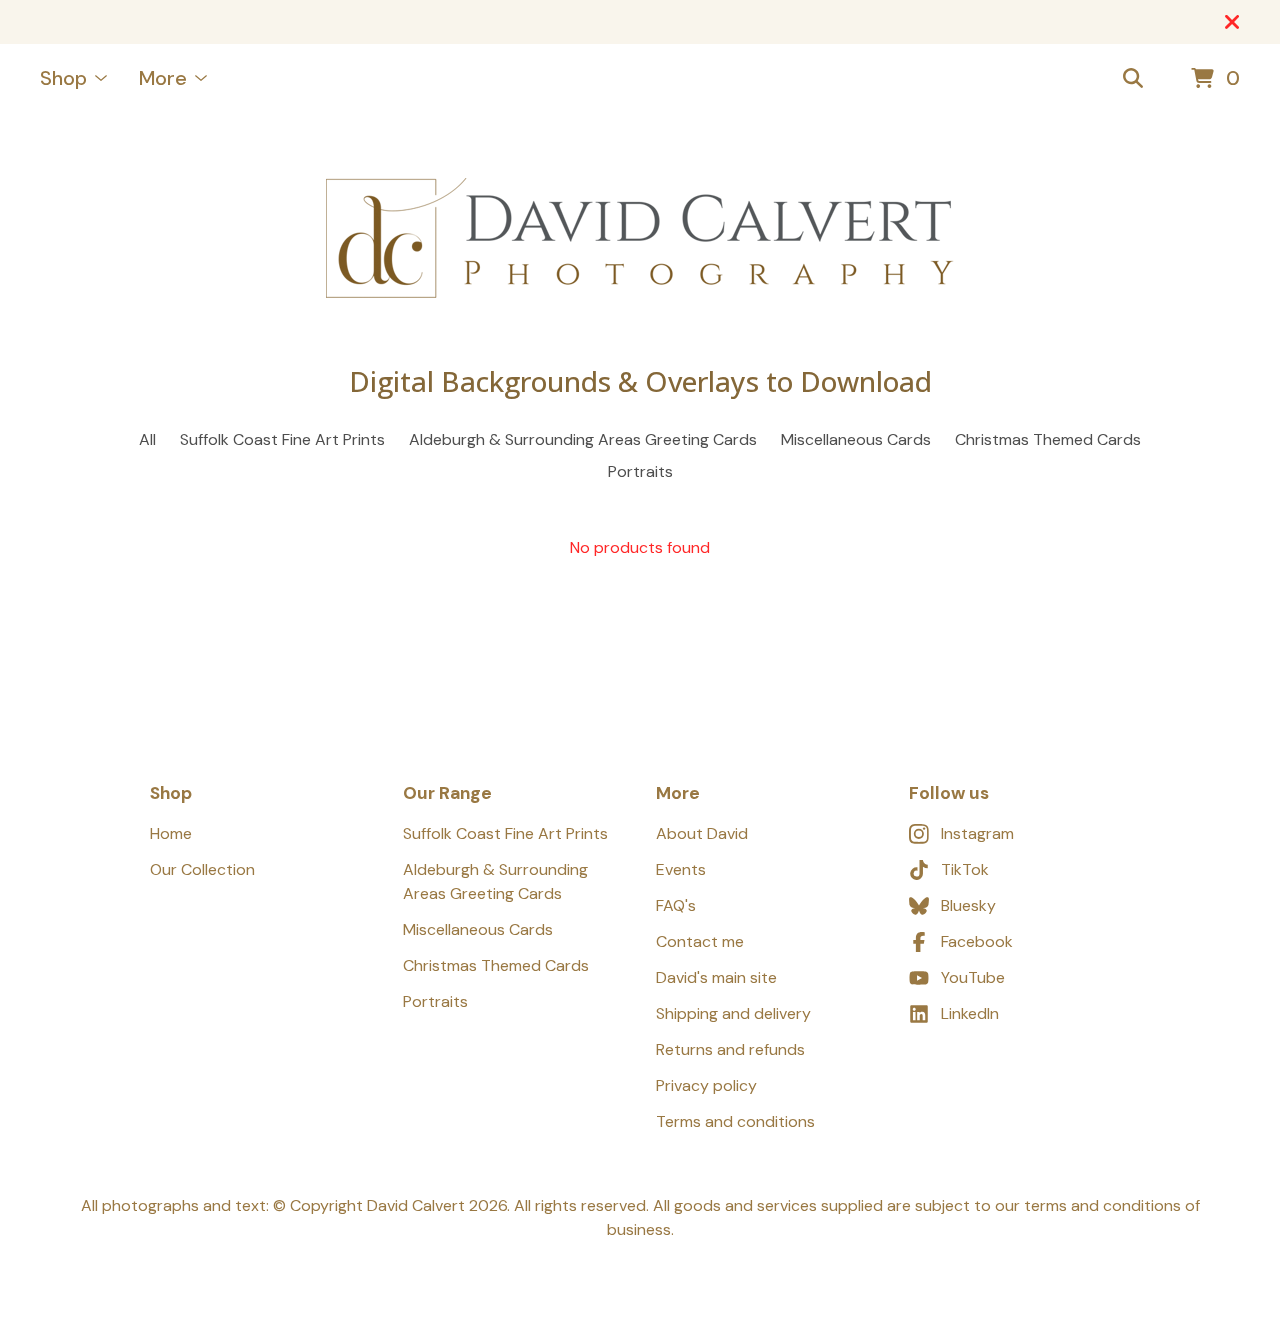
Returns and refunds (730, 1049)
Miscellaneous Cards (856, 439)
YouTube (973, 977)
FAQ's (676, 905)
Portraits (640, 471)
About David (702, 833)
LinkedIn (970, 1013)
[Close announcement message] (1232, 22)
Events (681, 869)
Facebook (977, 941)
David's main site (716, 977)
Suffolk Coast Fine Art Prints (282, 439)
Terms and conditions (735, 1121)
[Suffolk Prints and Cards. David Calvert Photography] (640, 238)
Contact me (700, 941)
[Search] (1133, 79)
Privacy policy (706, 1085)
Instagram (977, 833)
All (147, 439)
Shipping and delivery (733, 1013)
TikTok (965, 869)
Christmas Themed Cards (1048, 439)
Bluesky (968, 905)
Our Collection (202, 869)
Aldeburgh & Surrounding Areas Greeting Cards (583, 439)
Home (171, 833)
